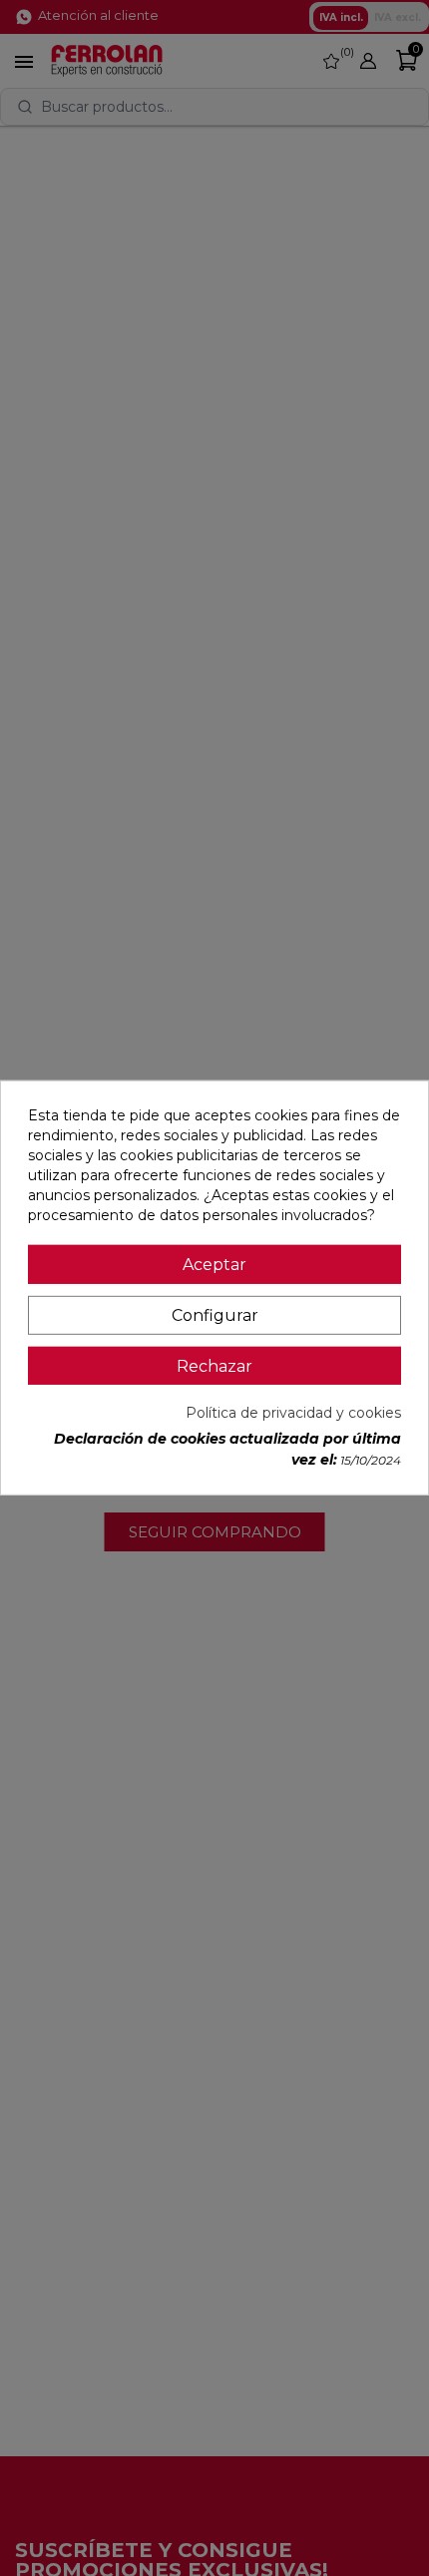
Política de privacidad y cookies (293, 1413)
